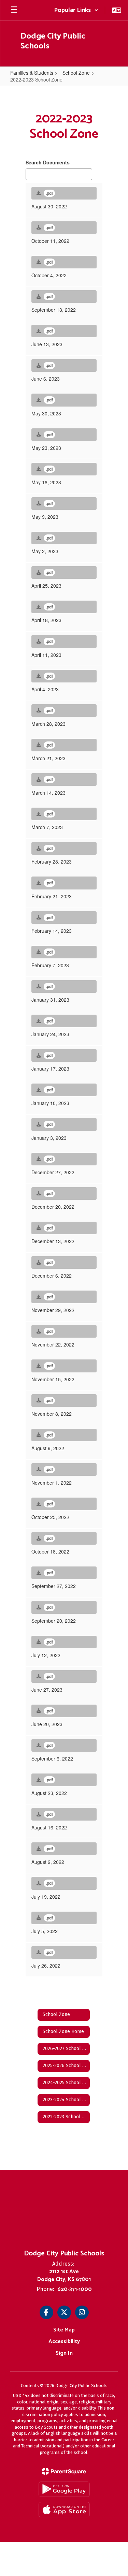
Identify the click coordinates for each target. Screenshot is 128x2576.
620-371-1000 (75, 2289)
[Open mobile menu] (14, 10)
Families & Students (32, 73)
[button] (76, 10)
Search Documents (48, 162)
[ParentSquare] (64, 2471)
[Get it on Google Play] (64, 2489)
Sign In (64, 2353)
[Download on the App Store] (64, 2510)
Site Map (64, 2330)
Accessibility (64, 2342)
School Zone (76, 73)
